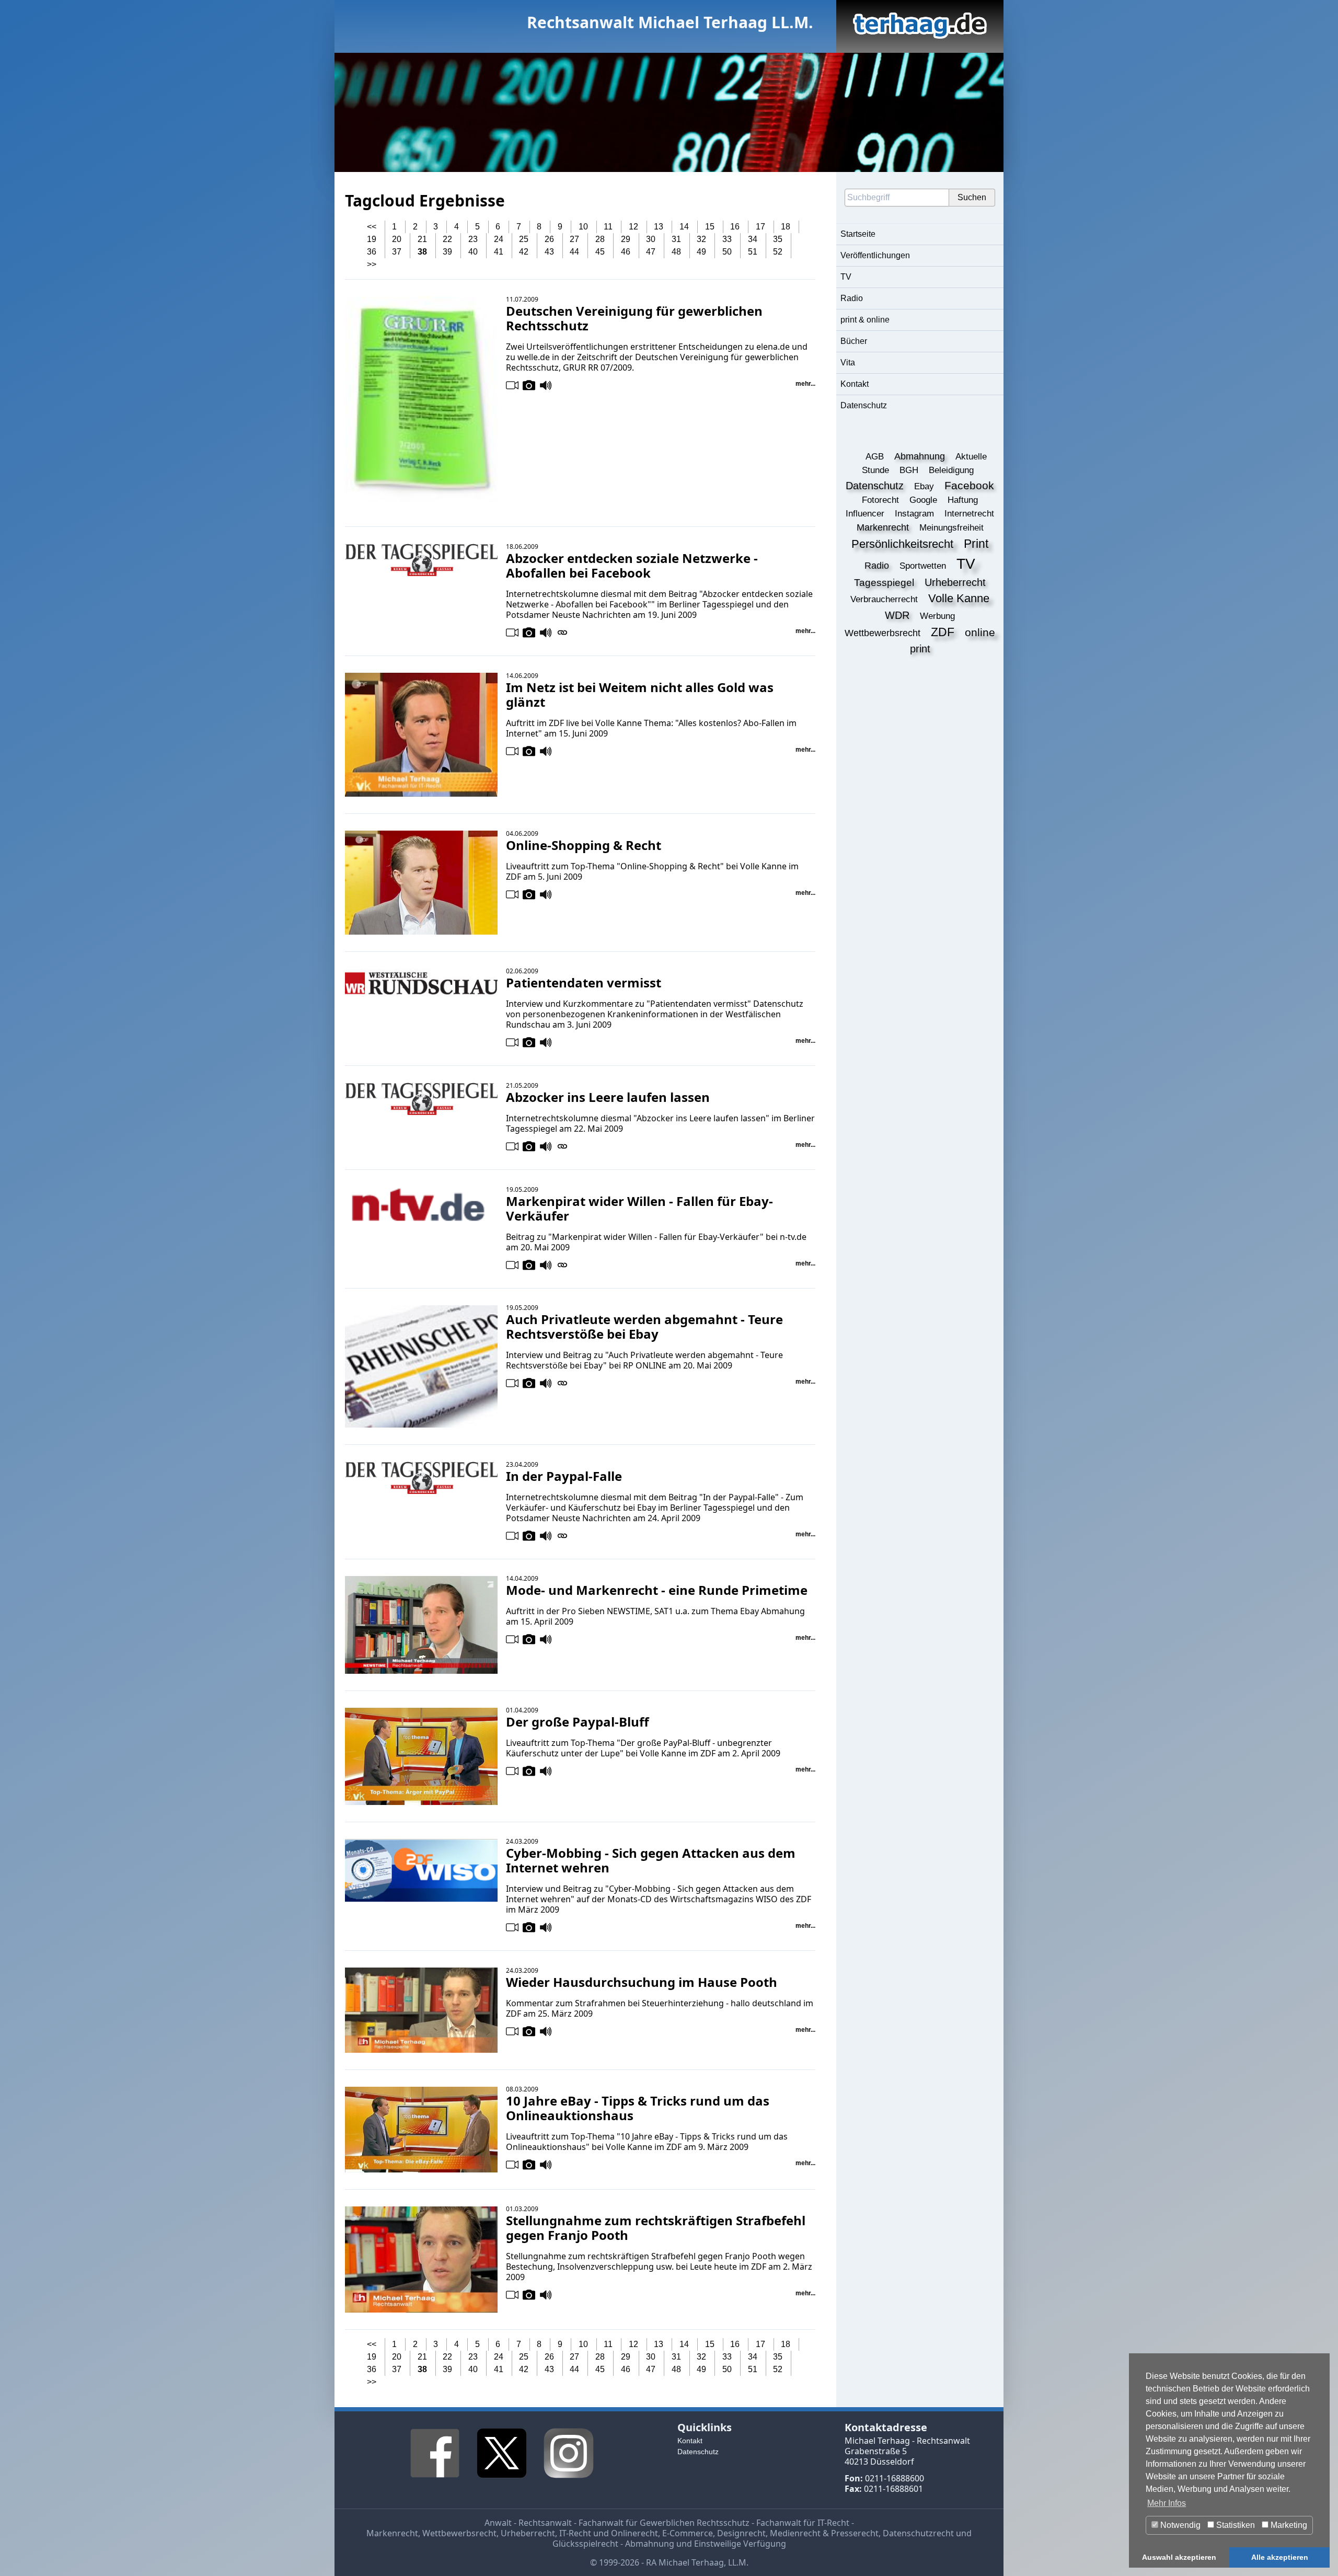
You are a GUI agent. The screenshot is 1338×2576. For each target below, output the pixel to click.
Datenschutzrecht (918, 2533)
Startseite (858, 234)
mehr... (805, 384)
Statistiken (1235, 2525)
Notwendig (1179, 2525)
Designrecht (741, 2533)
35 (778, 239)
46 (626, 252)
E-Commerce (688, 2533)
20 (397, 239)
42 (524, 252)
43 (549, 252)
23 (473, 239)
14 (684, 227)
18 (786, 227)
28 (600, 239)
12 (633, 227)
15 (710, 227)
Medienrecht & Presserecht (824, 2533)
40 (473, 252)
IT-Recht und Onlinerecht (609, 2533)
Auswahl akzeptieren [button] (1179, 2557)
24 (499, 239)
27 (574, 239)
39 (447, 252)
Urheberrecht (528, 2533)
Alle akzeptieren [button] (1280, 2557)
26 (549, 239)
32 (701, 239)
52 (778, 252)
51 (753, 252)
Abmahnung (650, 2544)
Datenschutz (864, 405)
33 (727, 239)
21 (422, 239)
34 (753, 239)
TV (846, 277)
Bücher (854, 341)
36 (372, 252)
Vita (848, 363)
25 (524, 239)
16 (735, 227)
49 (701, 252)
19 (372, 239)
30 (651, 239)
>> (372, 264)
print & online (865, 320)
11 (608, 227)
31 (676, 239)
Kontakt (855, 384)
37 (397, 252)
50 (727, 252)
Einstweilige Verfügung (740, 2544)
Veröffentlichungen (875, 255)
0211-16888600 (895, 2478)
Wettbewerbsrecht (459, 2533)
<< (372, 227)
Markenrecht (392, 2533)
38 (422, 252)
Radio (852, 298)
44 (574, 252)
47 (651, 252)
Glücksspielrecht (585, 2544)
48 (676, 252)
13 (659, 227)
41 (499, 252)
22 (447, 239)
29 (626, 239)
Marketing (1288, 2525)
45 (600, 252)
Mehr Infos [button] (1167, 2503)
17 (760, 227)
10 (583, 227)
